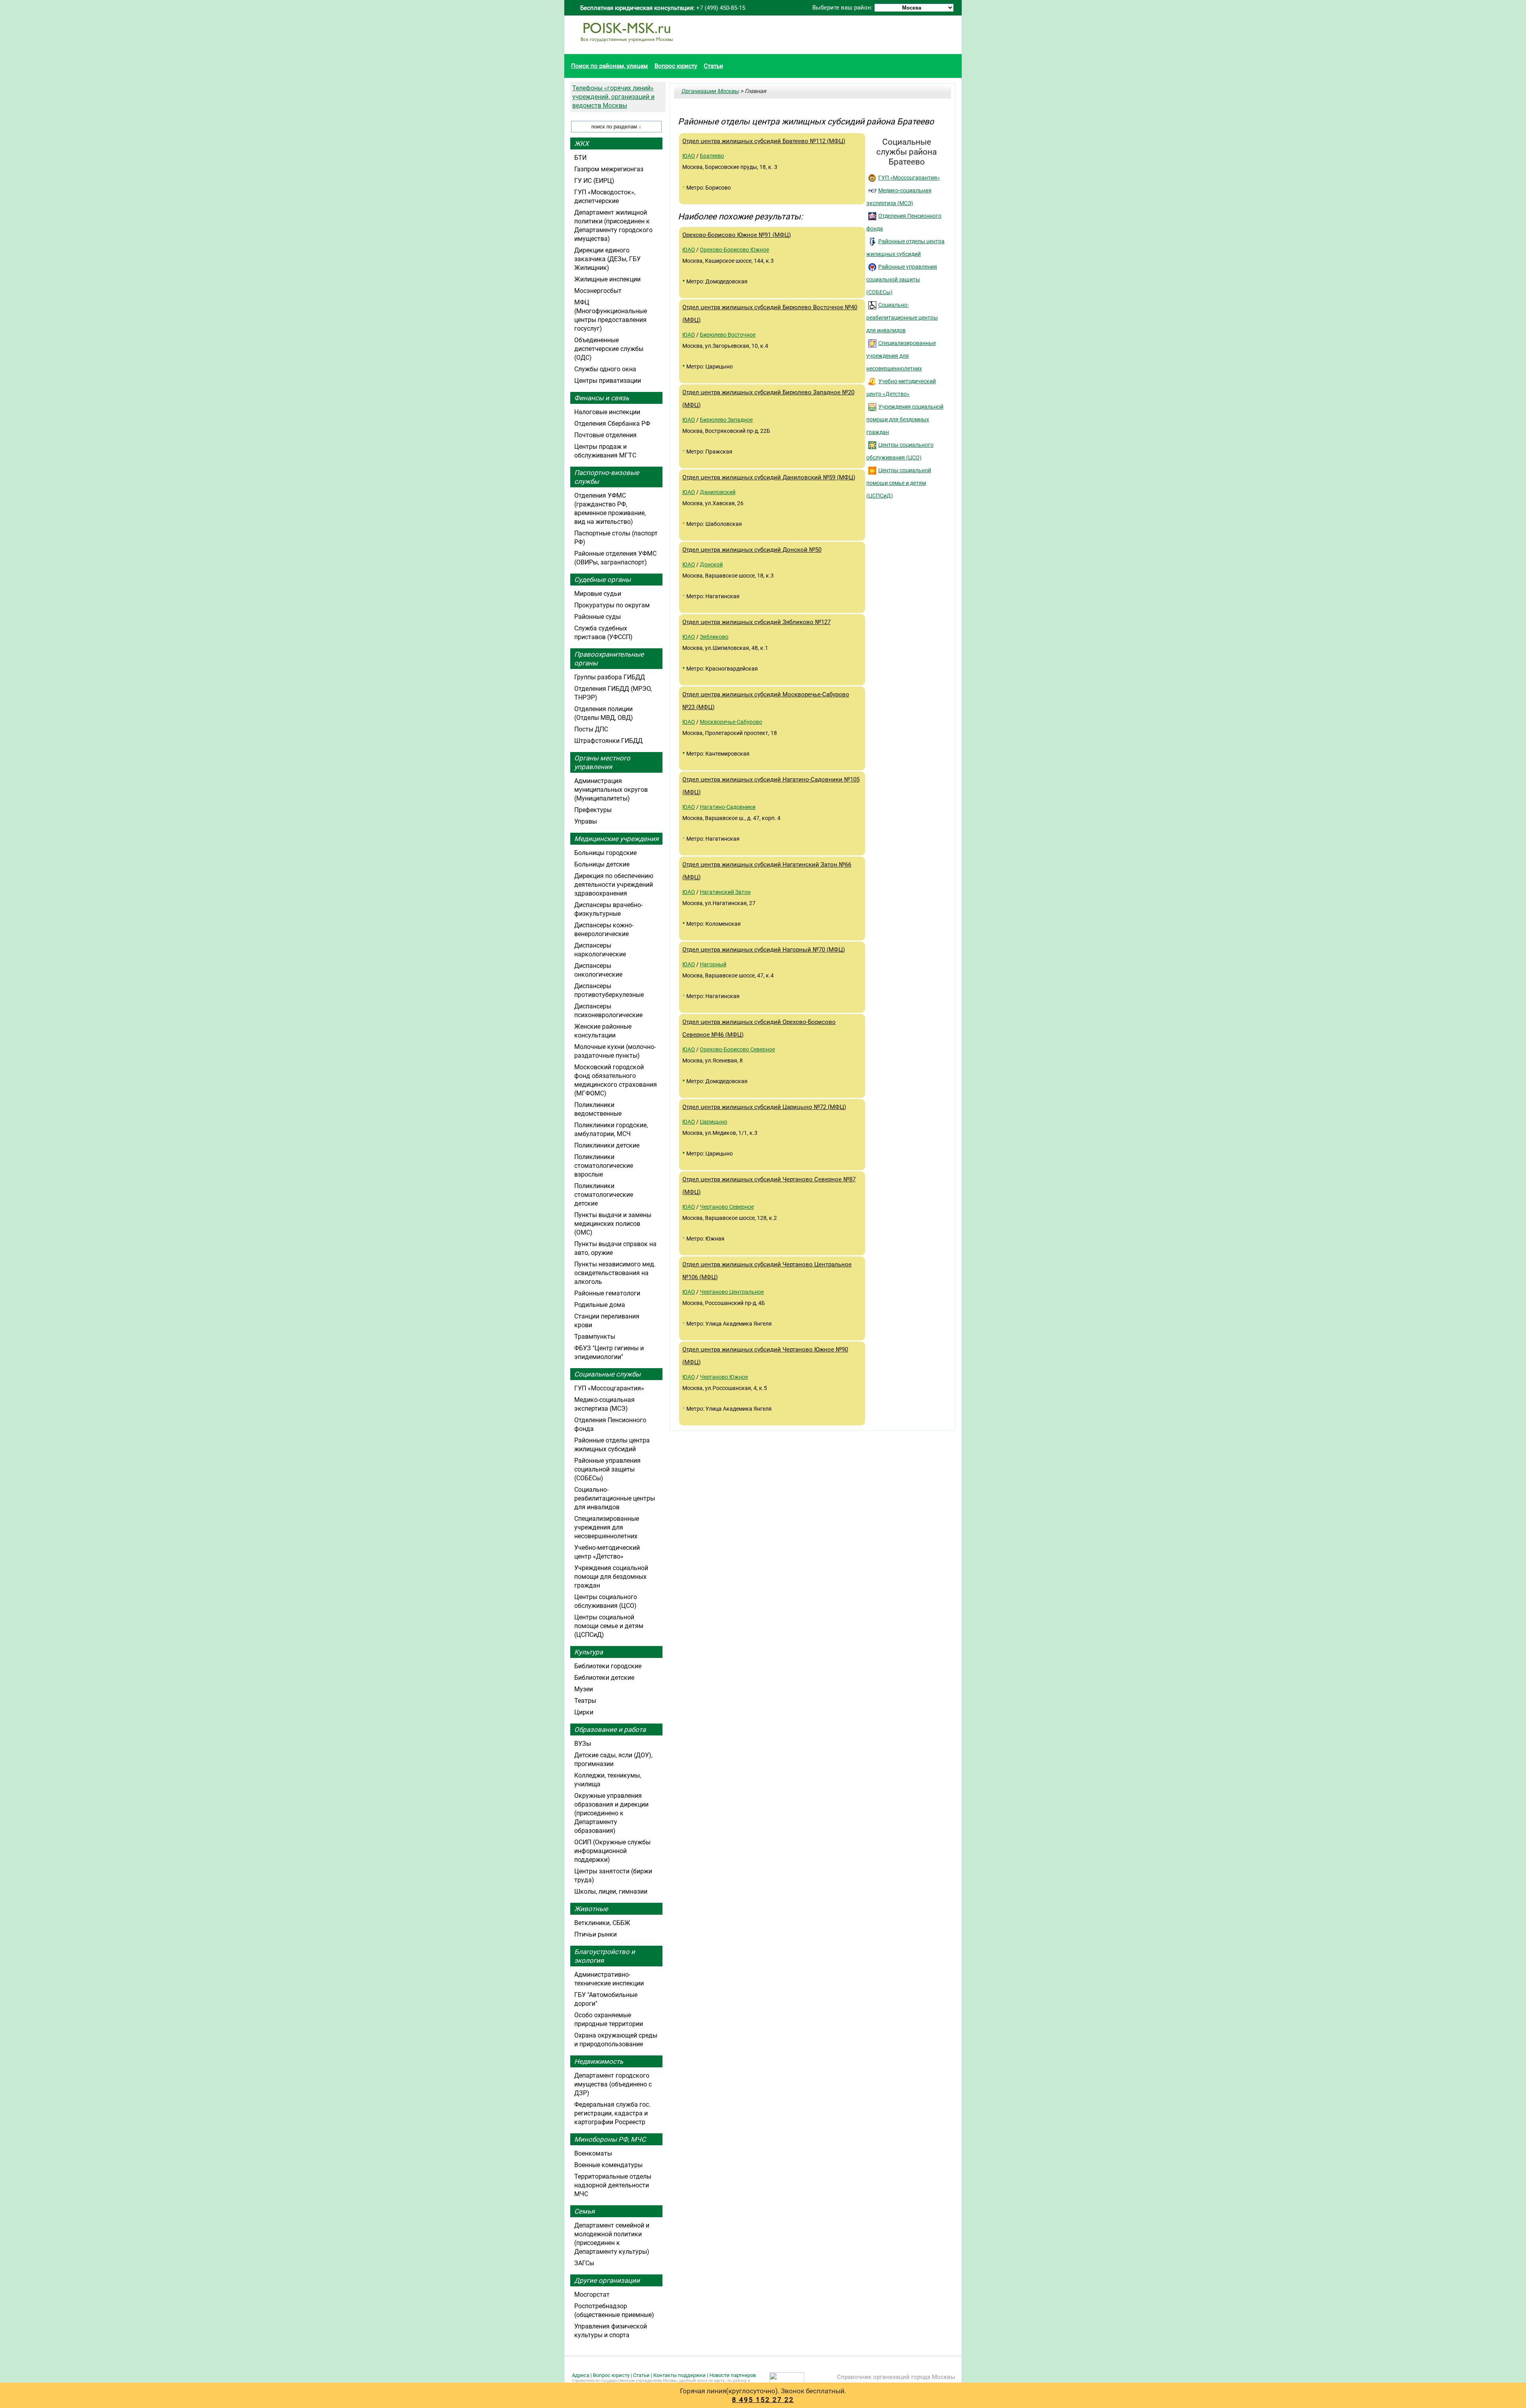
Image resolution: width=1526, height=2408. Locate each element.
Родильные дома (600, 1305)
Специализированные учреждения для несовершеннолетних (901, 356)
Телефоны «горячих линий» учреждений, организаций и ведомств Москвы (613, 97)
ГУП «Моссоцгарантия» (909, 178)
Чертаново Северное (727, 1207)
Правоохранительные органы (609, 659)
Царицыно (714, 1122)
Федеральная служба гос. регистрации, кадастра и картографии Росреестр (612, 2113)
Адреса (581, 2375)
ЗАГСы (584, 2263)
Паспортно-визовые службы (607, 477)
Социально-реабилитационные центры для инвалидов (902, 318)
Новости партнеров (733, 2375)
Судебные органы (602, 580)
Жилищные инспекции (607, 279)
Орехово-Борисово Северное (737, 1049)
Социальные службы (607, 1374)
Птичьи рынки (595, 1934)
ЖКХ (582, 143)
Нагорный (713, 964)
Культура (589, 1652)
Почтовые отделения (605, 435)
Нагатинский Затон (725, 892)
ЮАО (689, 156)
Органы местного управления (602, 762)
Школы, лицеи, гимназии (611, 1891)
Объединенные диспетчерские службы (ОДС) (609, 349)
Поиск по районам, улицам (609, 66)
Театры (585, 1701)
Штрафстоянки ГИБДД (608, 741)
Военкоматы (593, 2153)
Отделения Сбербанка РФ (612, 424)
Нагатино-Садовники (728, 807)
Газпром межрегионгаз (609, 169)
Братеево (712, 156)
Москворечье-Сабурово (731, 722)
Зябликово (714, 637)
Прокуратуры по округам (612, 605)
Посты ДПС (591, 729)
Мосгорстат (592, 2295)
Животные (591, 1909)
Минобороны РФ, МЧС (610, 2139)
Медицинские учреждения (616, 839)
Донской (711, 564)
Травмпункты (595, 1337)
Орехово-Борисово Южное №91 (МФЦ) (737, 235)
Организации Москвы (710, 91)
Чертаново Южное (724, 1377)
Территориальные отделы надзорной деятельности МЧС (613, 2185)
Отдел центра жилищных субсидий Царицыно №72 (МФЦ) (764, 1107)
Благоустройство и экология (605, 1956)
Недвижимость (599, 2061)
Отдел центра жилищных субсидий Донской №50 (752, 550)
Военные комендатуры (608, 2165)
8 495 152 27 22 (763, 2400)
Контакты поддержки (680, 2375)
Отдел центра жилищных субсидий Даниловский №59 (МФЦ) (769, 477)
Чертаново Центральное (732, 1292)
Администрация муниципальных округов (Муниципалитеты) (611, 790)
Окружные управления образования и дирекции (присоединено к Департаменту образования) (611, 1813)
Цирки (584, 1712)
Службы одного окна (605, 369)
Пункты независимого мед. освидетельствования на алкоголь (615, 1273)
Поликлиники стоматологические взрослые (604, 1166)
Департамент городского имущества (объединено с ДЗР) (613, 2084)
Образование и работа (610, 1729)
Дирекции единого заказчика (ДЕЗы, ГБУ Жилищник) (607, 259)
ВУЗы (583, 1744)
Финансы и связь (602, 398)
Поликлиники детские (607, 1145)
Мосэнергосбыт (598, 291)
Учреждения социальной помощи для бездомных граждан (905, 419)
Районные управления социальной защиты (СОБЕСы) (902, 279)
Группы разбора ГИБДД (610, 677)
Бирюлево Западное (726, 420)
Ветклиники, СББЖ (602, 1923)
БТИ (580, 158)
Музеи (584, 1689)
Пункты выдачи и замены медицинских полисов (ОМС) (613, 1224)
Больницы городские (605, 853)
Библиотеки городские (608, 1666)
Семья (584, 2211)
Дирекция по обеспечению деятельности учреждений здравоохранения (614, 885)
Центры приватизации (608, 381)
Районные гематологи (607, 1293)
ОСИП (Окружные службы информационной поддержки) (612, 1851)
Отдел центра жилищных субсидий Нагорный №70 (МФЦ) (764, 950)
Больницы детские (602, 864)
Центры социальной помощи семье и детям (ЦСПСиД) (899, 483)
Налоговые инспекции (607, 412)
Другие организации (607, 2280)
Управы (586, 821)
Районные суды (597, 617)
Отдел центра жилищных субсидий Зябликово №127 (756, 622)
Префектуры (593, 810)
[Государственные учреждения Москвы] (627, 46)
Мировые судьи (598, 594)
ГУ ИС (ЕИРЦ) (594, 181)
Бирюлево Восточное (728, 335)
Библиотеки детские (604, 1678)
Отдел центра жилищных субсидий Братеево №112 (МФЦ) (764, 141)
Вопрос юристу (676, 66)
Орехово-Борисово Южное (734, 250)
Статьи (714, 66)
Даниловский (718, 492)
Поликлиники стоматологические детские (604, 1195)
